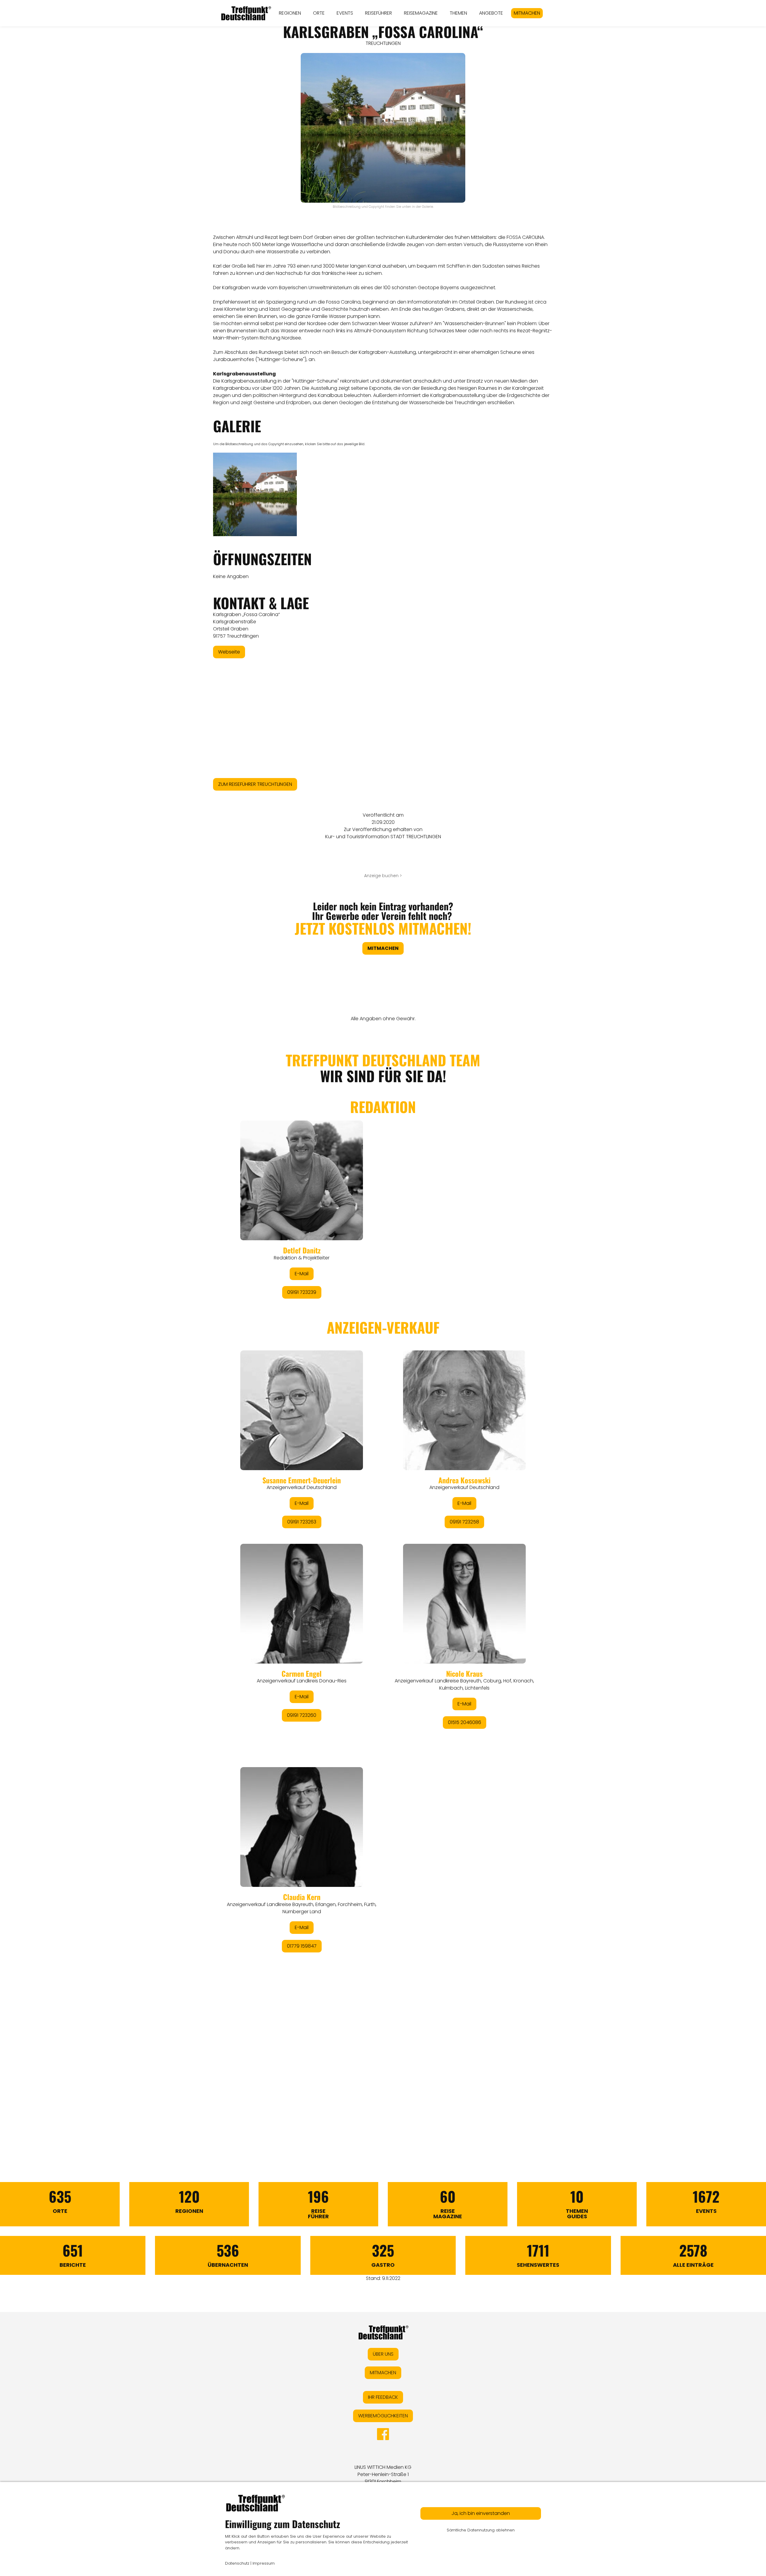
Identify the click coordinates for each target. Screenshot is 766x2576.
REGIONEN (290, 13)
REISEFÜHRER (379, 13)
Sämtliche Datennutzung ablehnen (481, 2530)
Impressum (264, 2563)
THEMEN (458, 13)
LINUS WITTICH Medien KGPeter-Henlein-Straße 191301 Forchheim (383, 2474)
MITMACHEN (527, 13)
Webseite (229, 652)
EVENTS (345, 13)
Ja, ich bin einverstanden (481, 2513)
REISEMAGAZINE (421, 13)
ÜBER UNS (383, 2354)
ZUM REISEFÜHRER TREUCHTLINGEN (255, 784)
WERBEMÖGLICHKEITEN (383, 2416)
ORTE (319, 13)
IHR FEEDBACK (383, 2397)
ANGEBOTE (491, 13)
